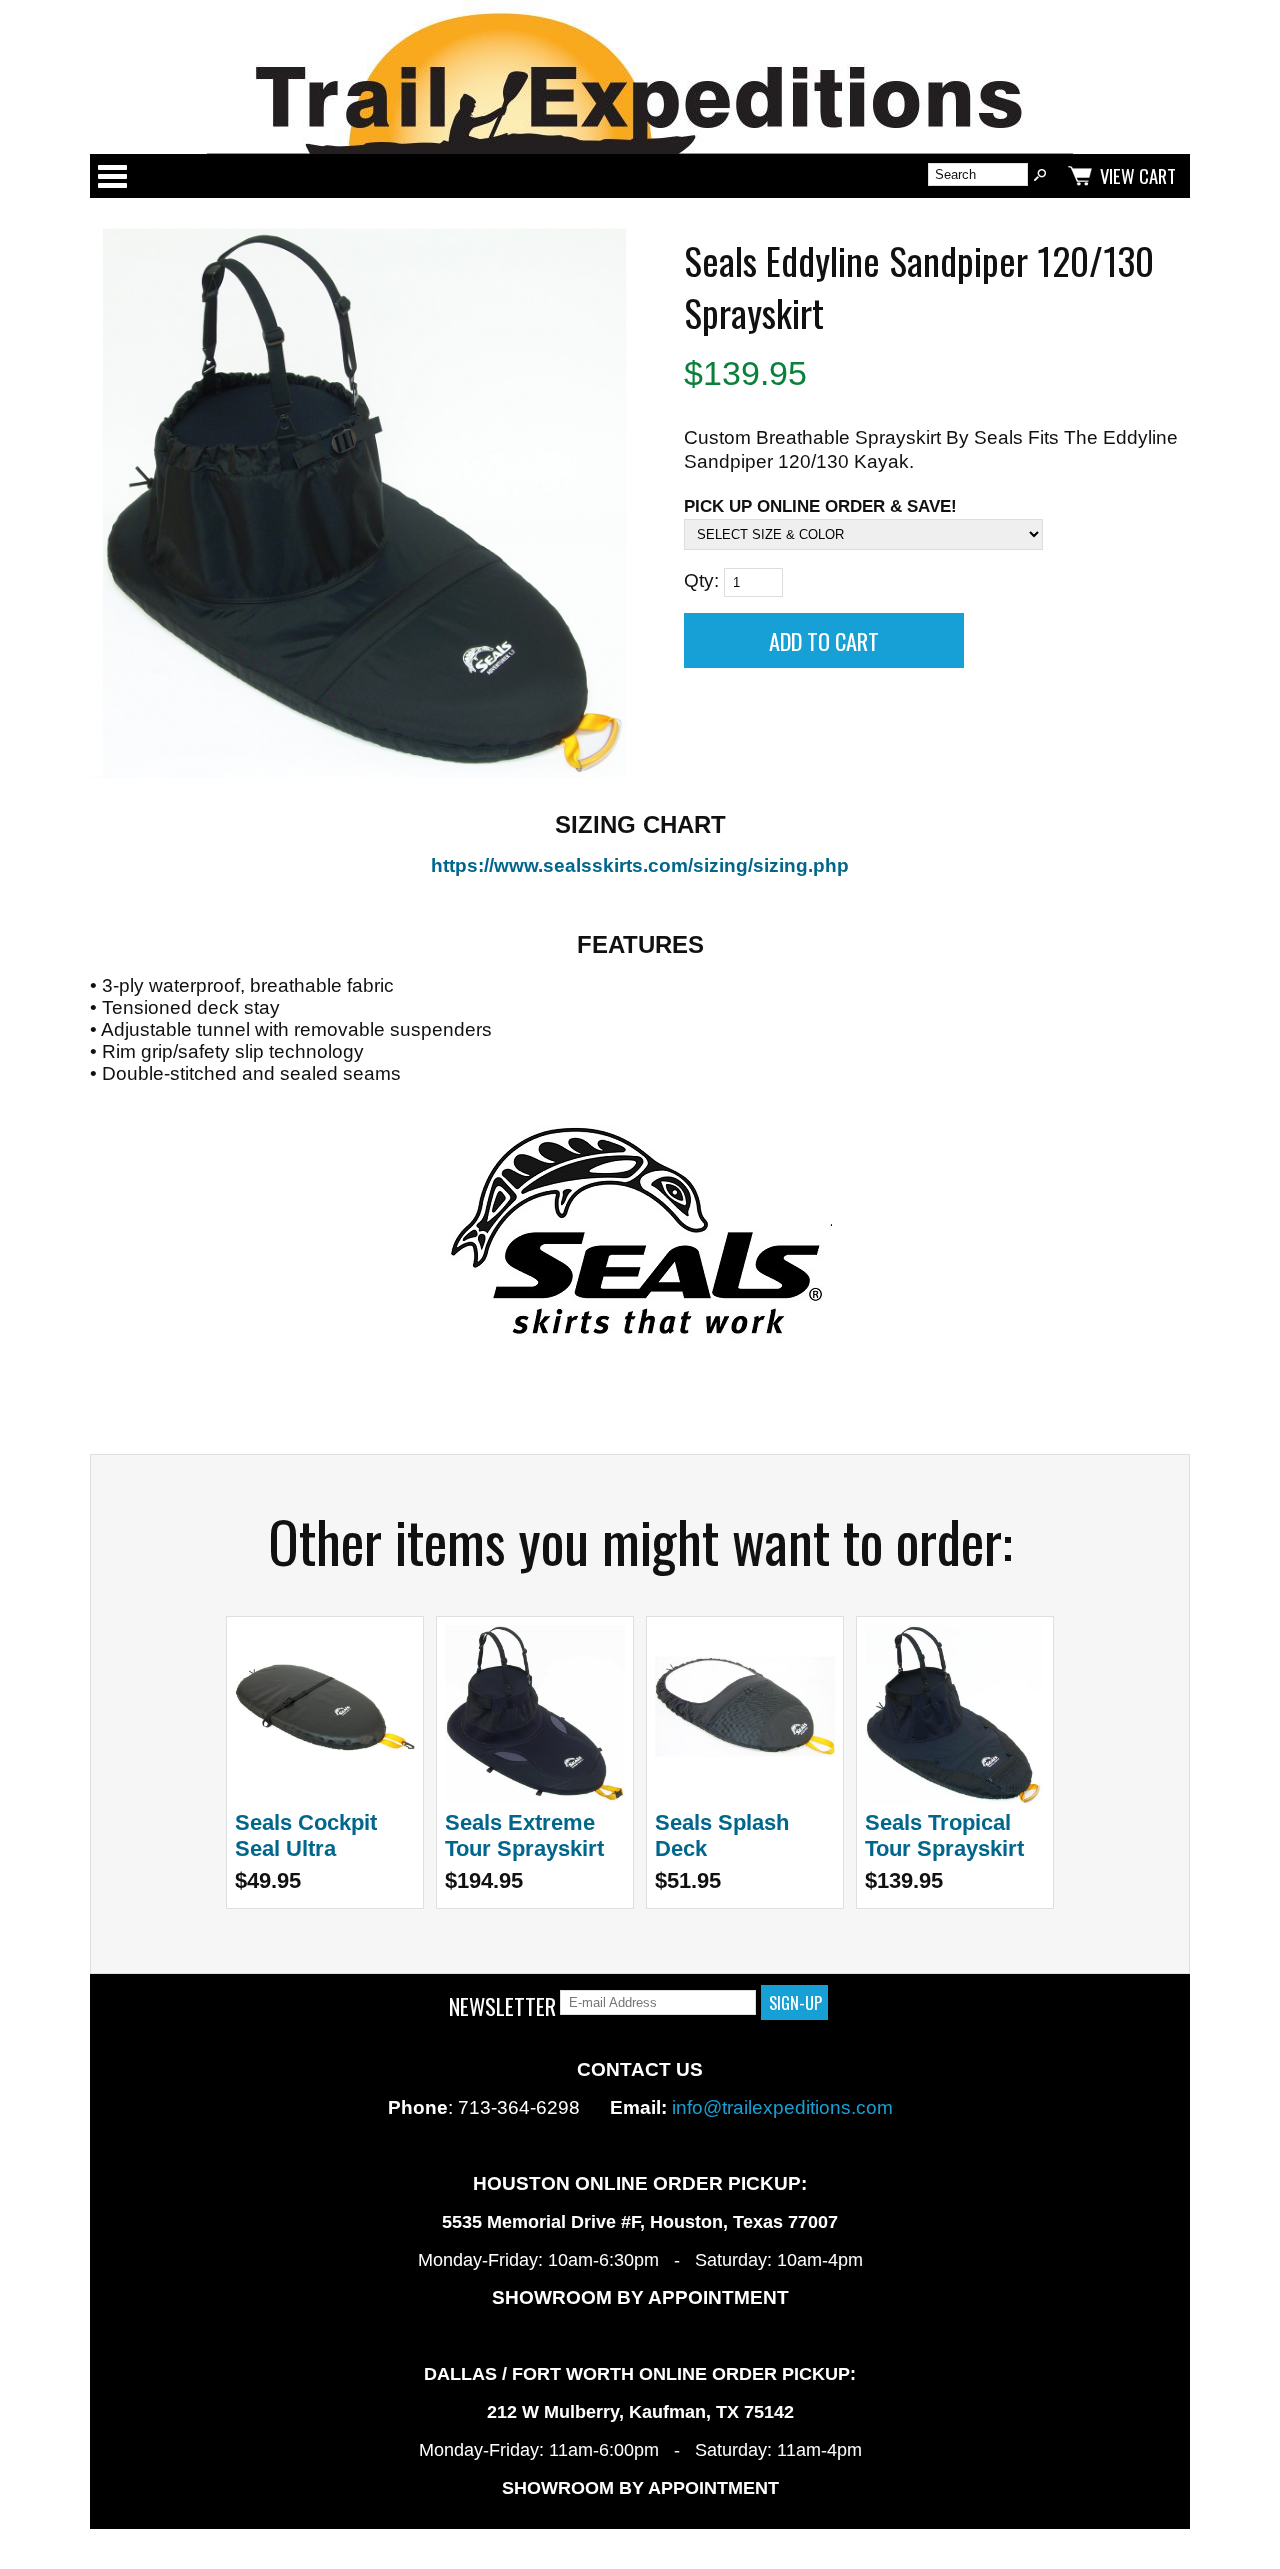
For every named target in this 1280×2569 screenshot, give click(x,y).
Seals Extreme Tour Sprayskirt (524, 1835)
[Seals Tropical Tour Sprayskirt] (955, 1798)
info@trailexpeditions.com (782, 2107)
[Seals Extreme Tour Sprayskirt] (535, 1798)
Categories (112, 176)
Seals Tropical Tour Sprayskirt (944, 1835)
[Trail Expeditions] (640, 77)
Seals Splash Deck (722, 1835)
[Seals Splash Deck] (745, 1798)
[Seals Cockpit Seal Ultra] (325, 1798)
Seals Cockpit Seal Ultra (306, 1835)
